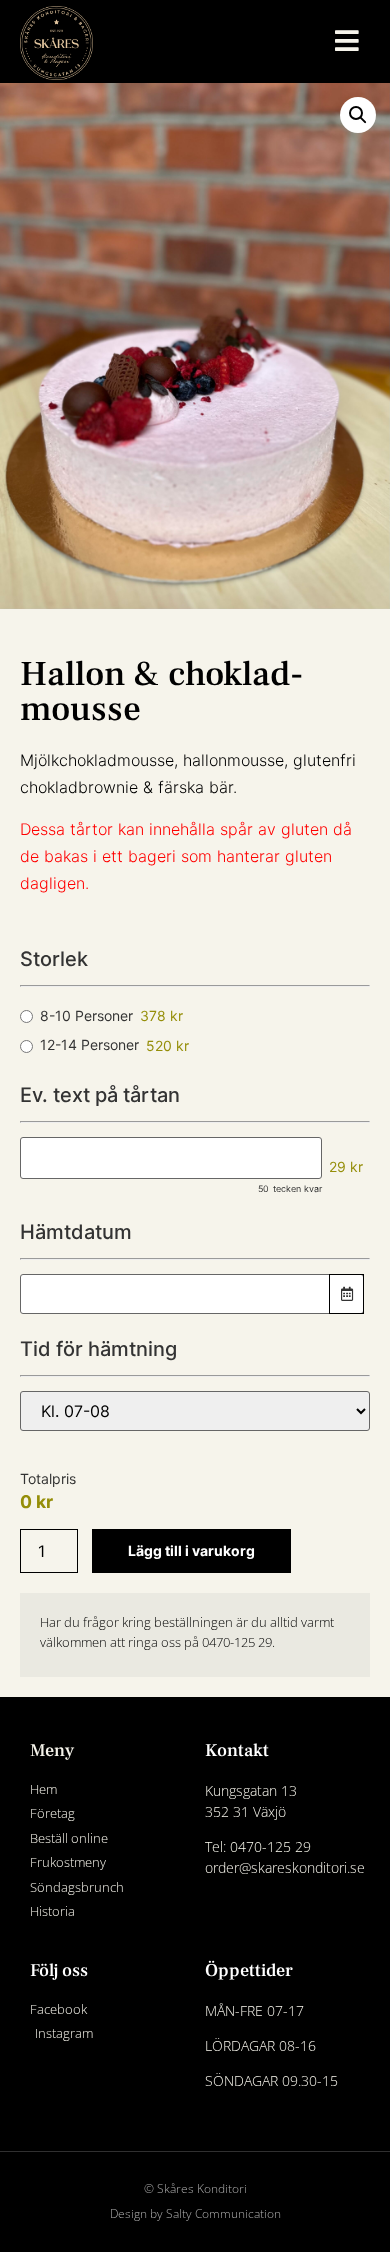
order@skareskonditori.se (285, 1867)
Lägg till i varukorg (191, 1550)
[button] (358, 115)
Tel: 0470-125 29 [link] (258, 1846)
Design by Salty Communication (195, 2213)
